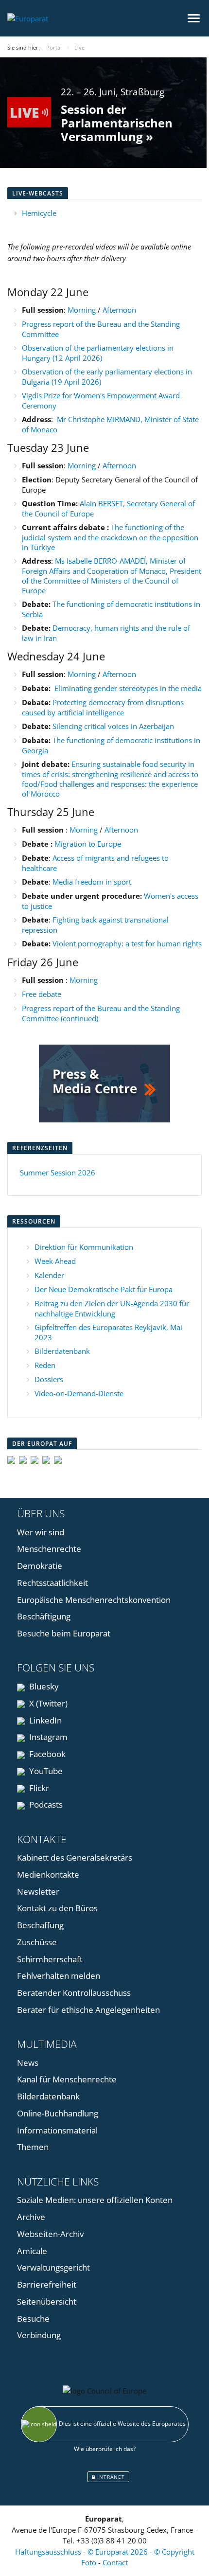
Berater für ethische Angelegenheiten (88, 2010)
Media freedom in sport (92, 882)
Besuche (33, 2318)
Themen (33, 2147)
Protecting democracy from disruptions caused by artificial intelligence (103, 707)
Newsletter (38, 1892)
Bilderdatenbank (62, 1351)
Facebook (46, 1754)
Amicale (32, 2251)
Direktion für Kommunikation (84, 1247)
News (28, 2063)
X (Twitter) (47, 1703)
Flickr (38, 1788)
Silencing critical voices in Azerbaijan (113, 726)
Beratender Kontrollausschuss (74, 1993)
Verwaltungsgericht (53, 2267)
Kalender (49, 1275)
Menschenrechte (49, 1549)
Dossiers (49, 1379)
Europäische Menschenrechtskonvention (94, 1600)
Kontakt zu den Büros (57, 1908)
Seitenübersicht (47, 2301)
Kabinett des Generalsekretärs (75, 1857)
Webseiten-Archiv (50, 2234)
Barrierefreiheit (47, 2284)
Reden (45, 1365)
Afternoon (119, 310)
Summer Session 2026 (58, 1173)
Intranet (110, 2477)
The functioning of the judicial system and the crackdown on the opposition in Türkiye (110, 537)
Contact (115, 2562)
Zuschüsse (37, 1942)
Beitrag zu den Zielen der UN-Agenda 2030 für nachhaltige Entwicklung (112, 1308)
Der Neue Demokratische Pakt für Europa (104, 1289)
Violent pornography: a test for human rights (127, 943)
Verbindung (39, 2335)
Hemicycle (39, 213)
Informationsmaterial (57, 2130)
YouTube (45, 1771)
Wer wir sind (41, 1532)
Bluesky (43, 1686)
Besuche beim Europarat (64, 1633)
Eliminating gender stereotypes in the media (128, 688)
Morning (83, 310)
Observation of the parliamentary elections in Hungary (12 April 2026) (98, 353)
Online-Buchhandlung (58, 2113)
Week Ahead (55, 1261)
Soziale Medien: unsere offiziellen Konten (95, 2200)
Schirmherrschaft (50, 1959)
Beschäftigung (44, 1616)
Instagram (47, 1737)
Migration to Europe (89, 844)
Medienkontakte (48, 1874)
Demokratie (40, 1566)
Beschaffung (40, 1925)
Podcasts (45, 1804)
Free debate (43, 994)
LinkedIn (44, 1720)
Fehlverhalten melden (59, 1976)
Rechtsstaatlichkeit (52, 1583)
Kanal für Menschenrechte (67, 2079)
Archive (31, 2217)
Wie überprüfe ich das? (105, 2449)
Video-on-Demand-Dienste (79, 1393)
